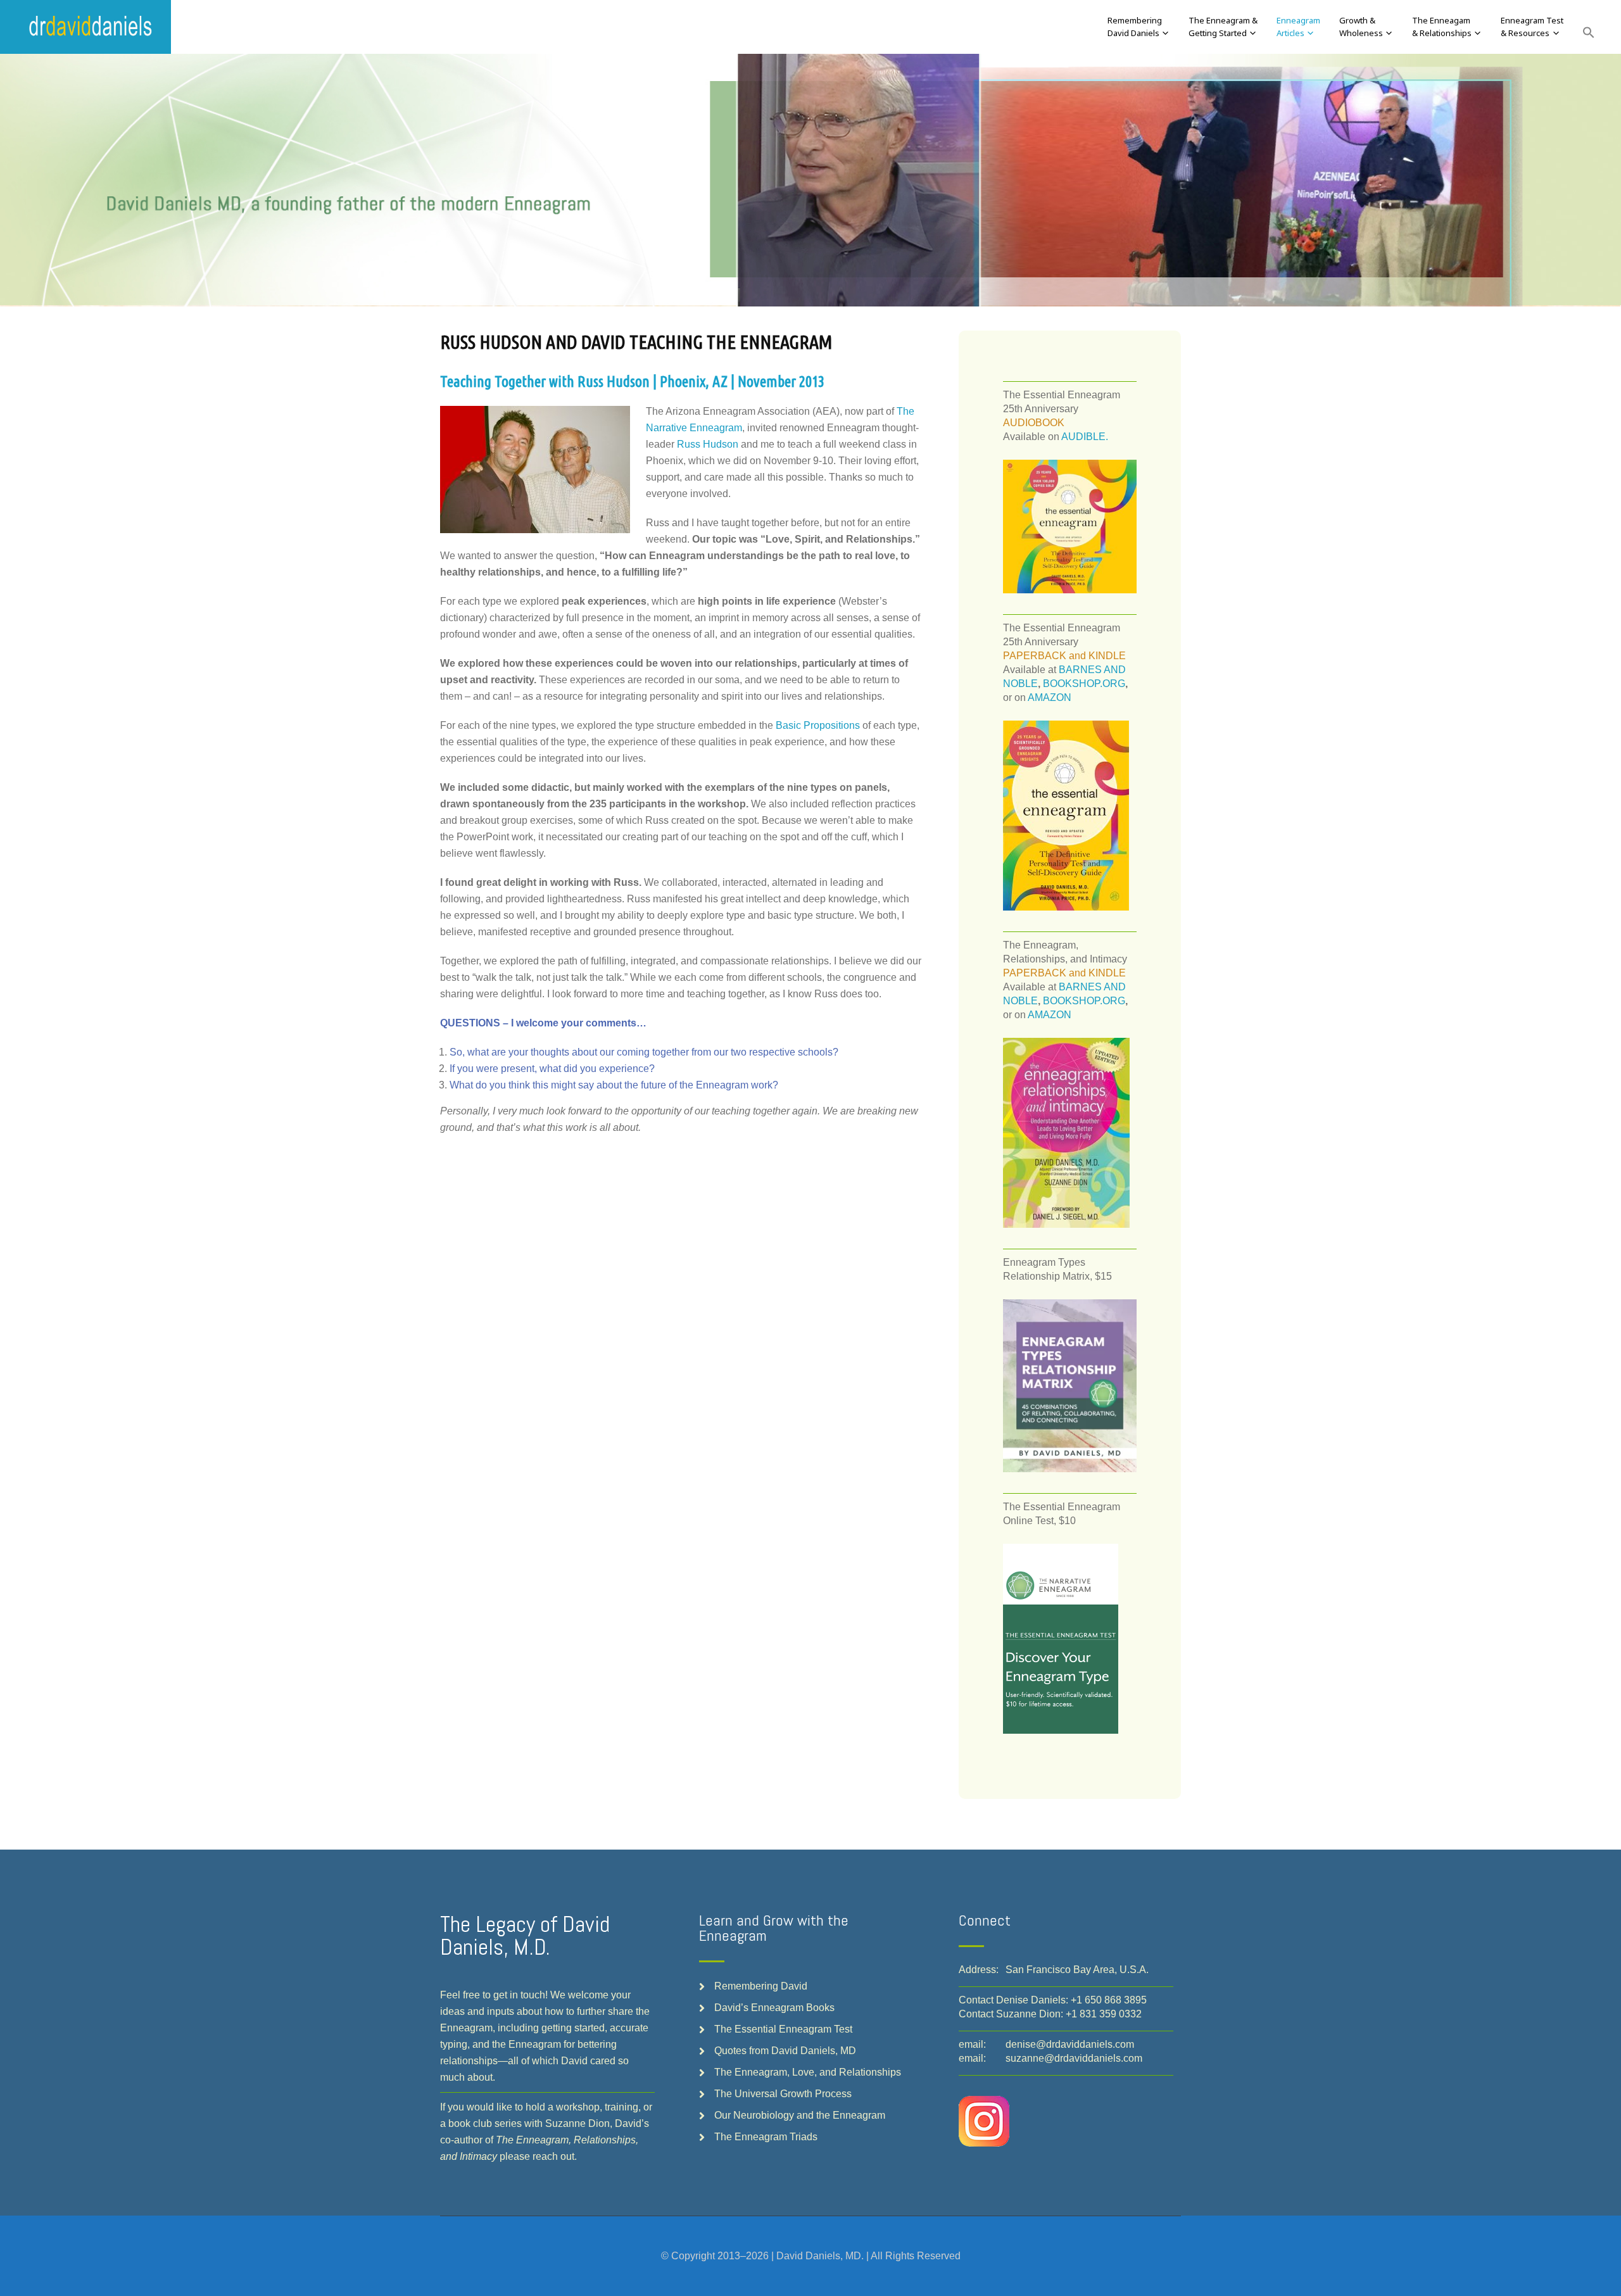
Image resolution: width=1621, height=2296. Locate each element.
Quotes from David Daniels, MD (785, 2051)
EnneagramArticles (1298, 27)
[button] (1589, 33)
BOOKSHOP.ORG (1084, 684)
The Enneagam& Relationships (1442, 27)
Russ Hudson (708, 444)
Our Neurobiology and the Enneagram (800, 2115)
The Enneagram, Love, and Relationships (808, 2072)
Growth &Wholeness (1361, 27)
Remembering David (761, 1986)
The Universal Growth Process (783, 2094)
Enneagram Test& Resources (1532, 27)
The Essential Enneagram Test (783, 2029)
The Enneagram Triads (766, 2137)
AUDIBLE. (1085, 437)
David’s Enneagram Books (774, 2008)
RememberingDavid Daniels (1135, 27)
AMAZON (1050, 697)
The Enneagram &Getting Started (1223, 27)
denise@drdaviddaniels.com (1070, 2044)
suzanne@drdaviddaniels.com (1074, 2058)
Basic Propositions (818, 725)
